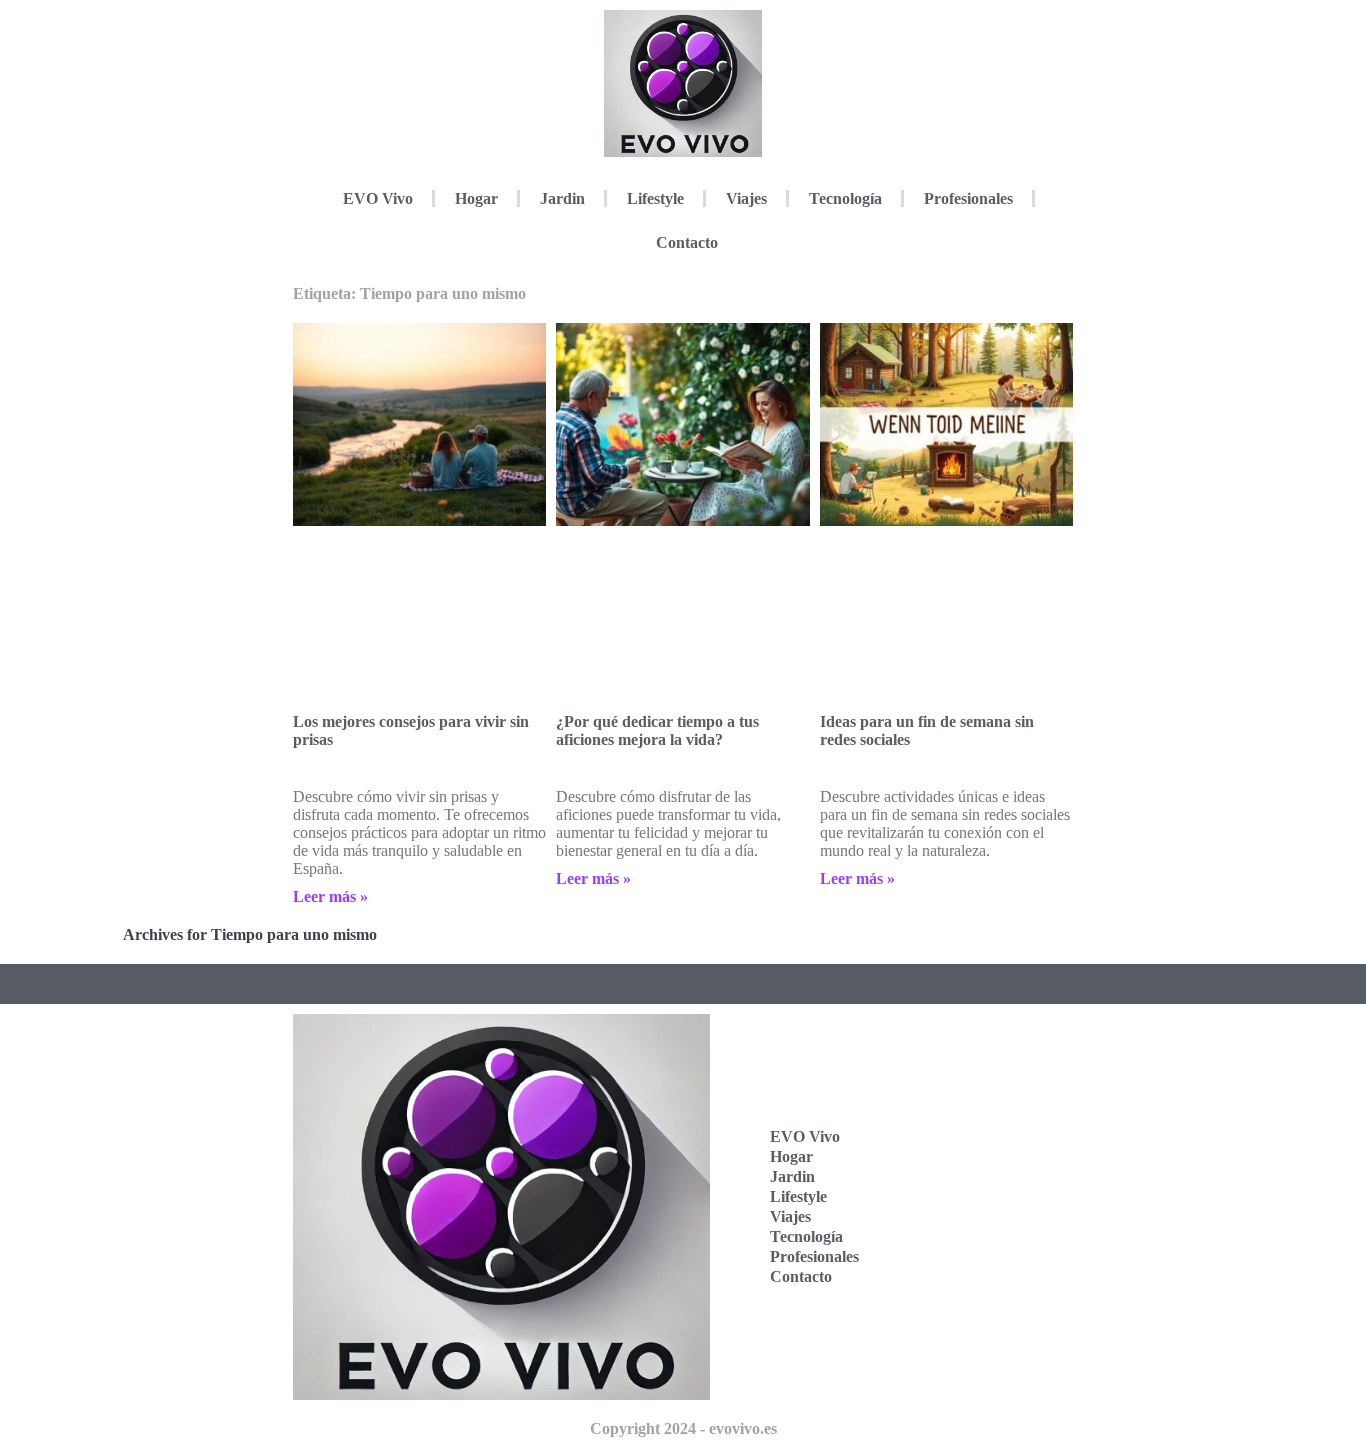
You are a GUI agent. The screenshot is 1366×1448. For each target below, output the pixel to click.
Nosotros (969, 1330)
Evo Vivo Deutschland (981, 1091)
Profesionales (968, 198)
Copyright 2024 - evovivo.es (683, 1428)
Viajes (746, 198)
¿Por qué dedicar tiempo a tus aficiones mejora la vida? (657, 730)
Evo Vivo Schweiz (970, 1277)
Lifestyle (655, 198)
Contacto (687, 242)
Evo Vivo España (970, 1153)
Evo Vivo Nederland (975, 1215)
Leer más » (330, 896)
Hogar (476, 198)
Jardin (562, 198)
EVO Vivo (378, 198)
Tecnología (845, 198)
